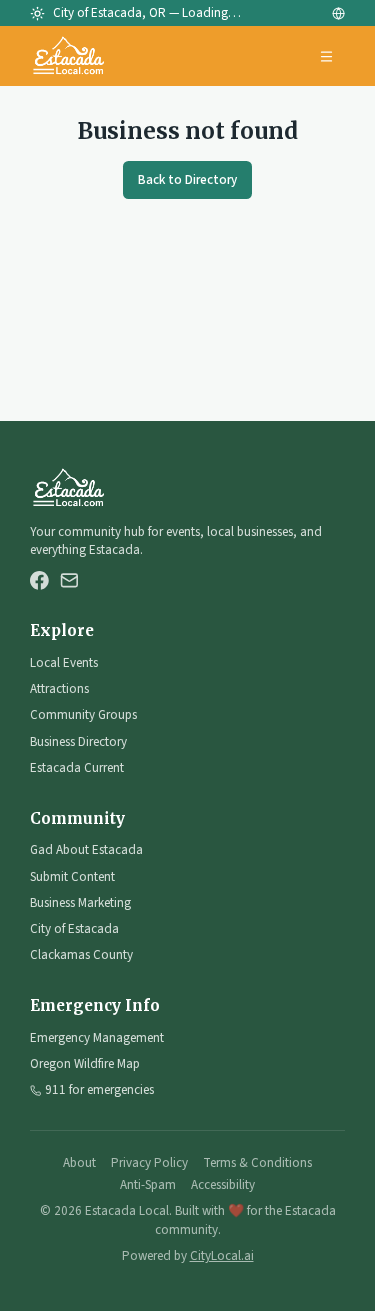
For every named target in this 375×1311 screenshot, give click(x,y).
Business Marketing (80, 903)
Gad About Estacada (86, 850)
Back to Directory (187, 180)
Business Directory (78, 742)
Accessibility (223, 1185)
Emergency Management (97, 1038)
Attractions (59, 689)
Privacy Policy (149, 1163)
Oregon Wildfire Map (85, 1064)
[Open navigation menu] (327, 57)
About (79, 1163)
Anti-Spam (148, 1185)
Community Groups (83, 715)
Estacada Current (77, 768)
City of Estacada (74, 929)
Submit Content (72, 877)
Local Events (64, 663)
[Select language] (338, 13)
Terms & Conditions (257, 1163)
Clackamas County (81, 955)
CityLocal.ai (222, 1256)
